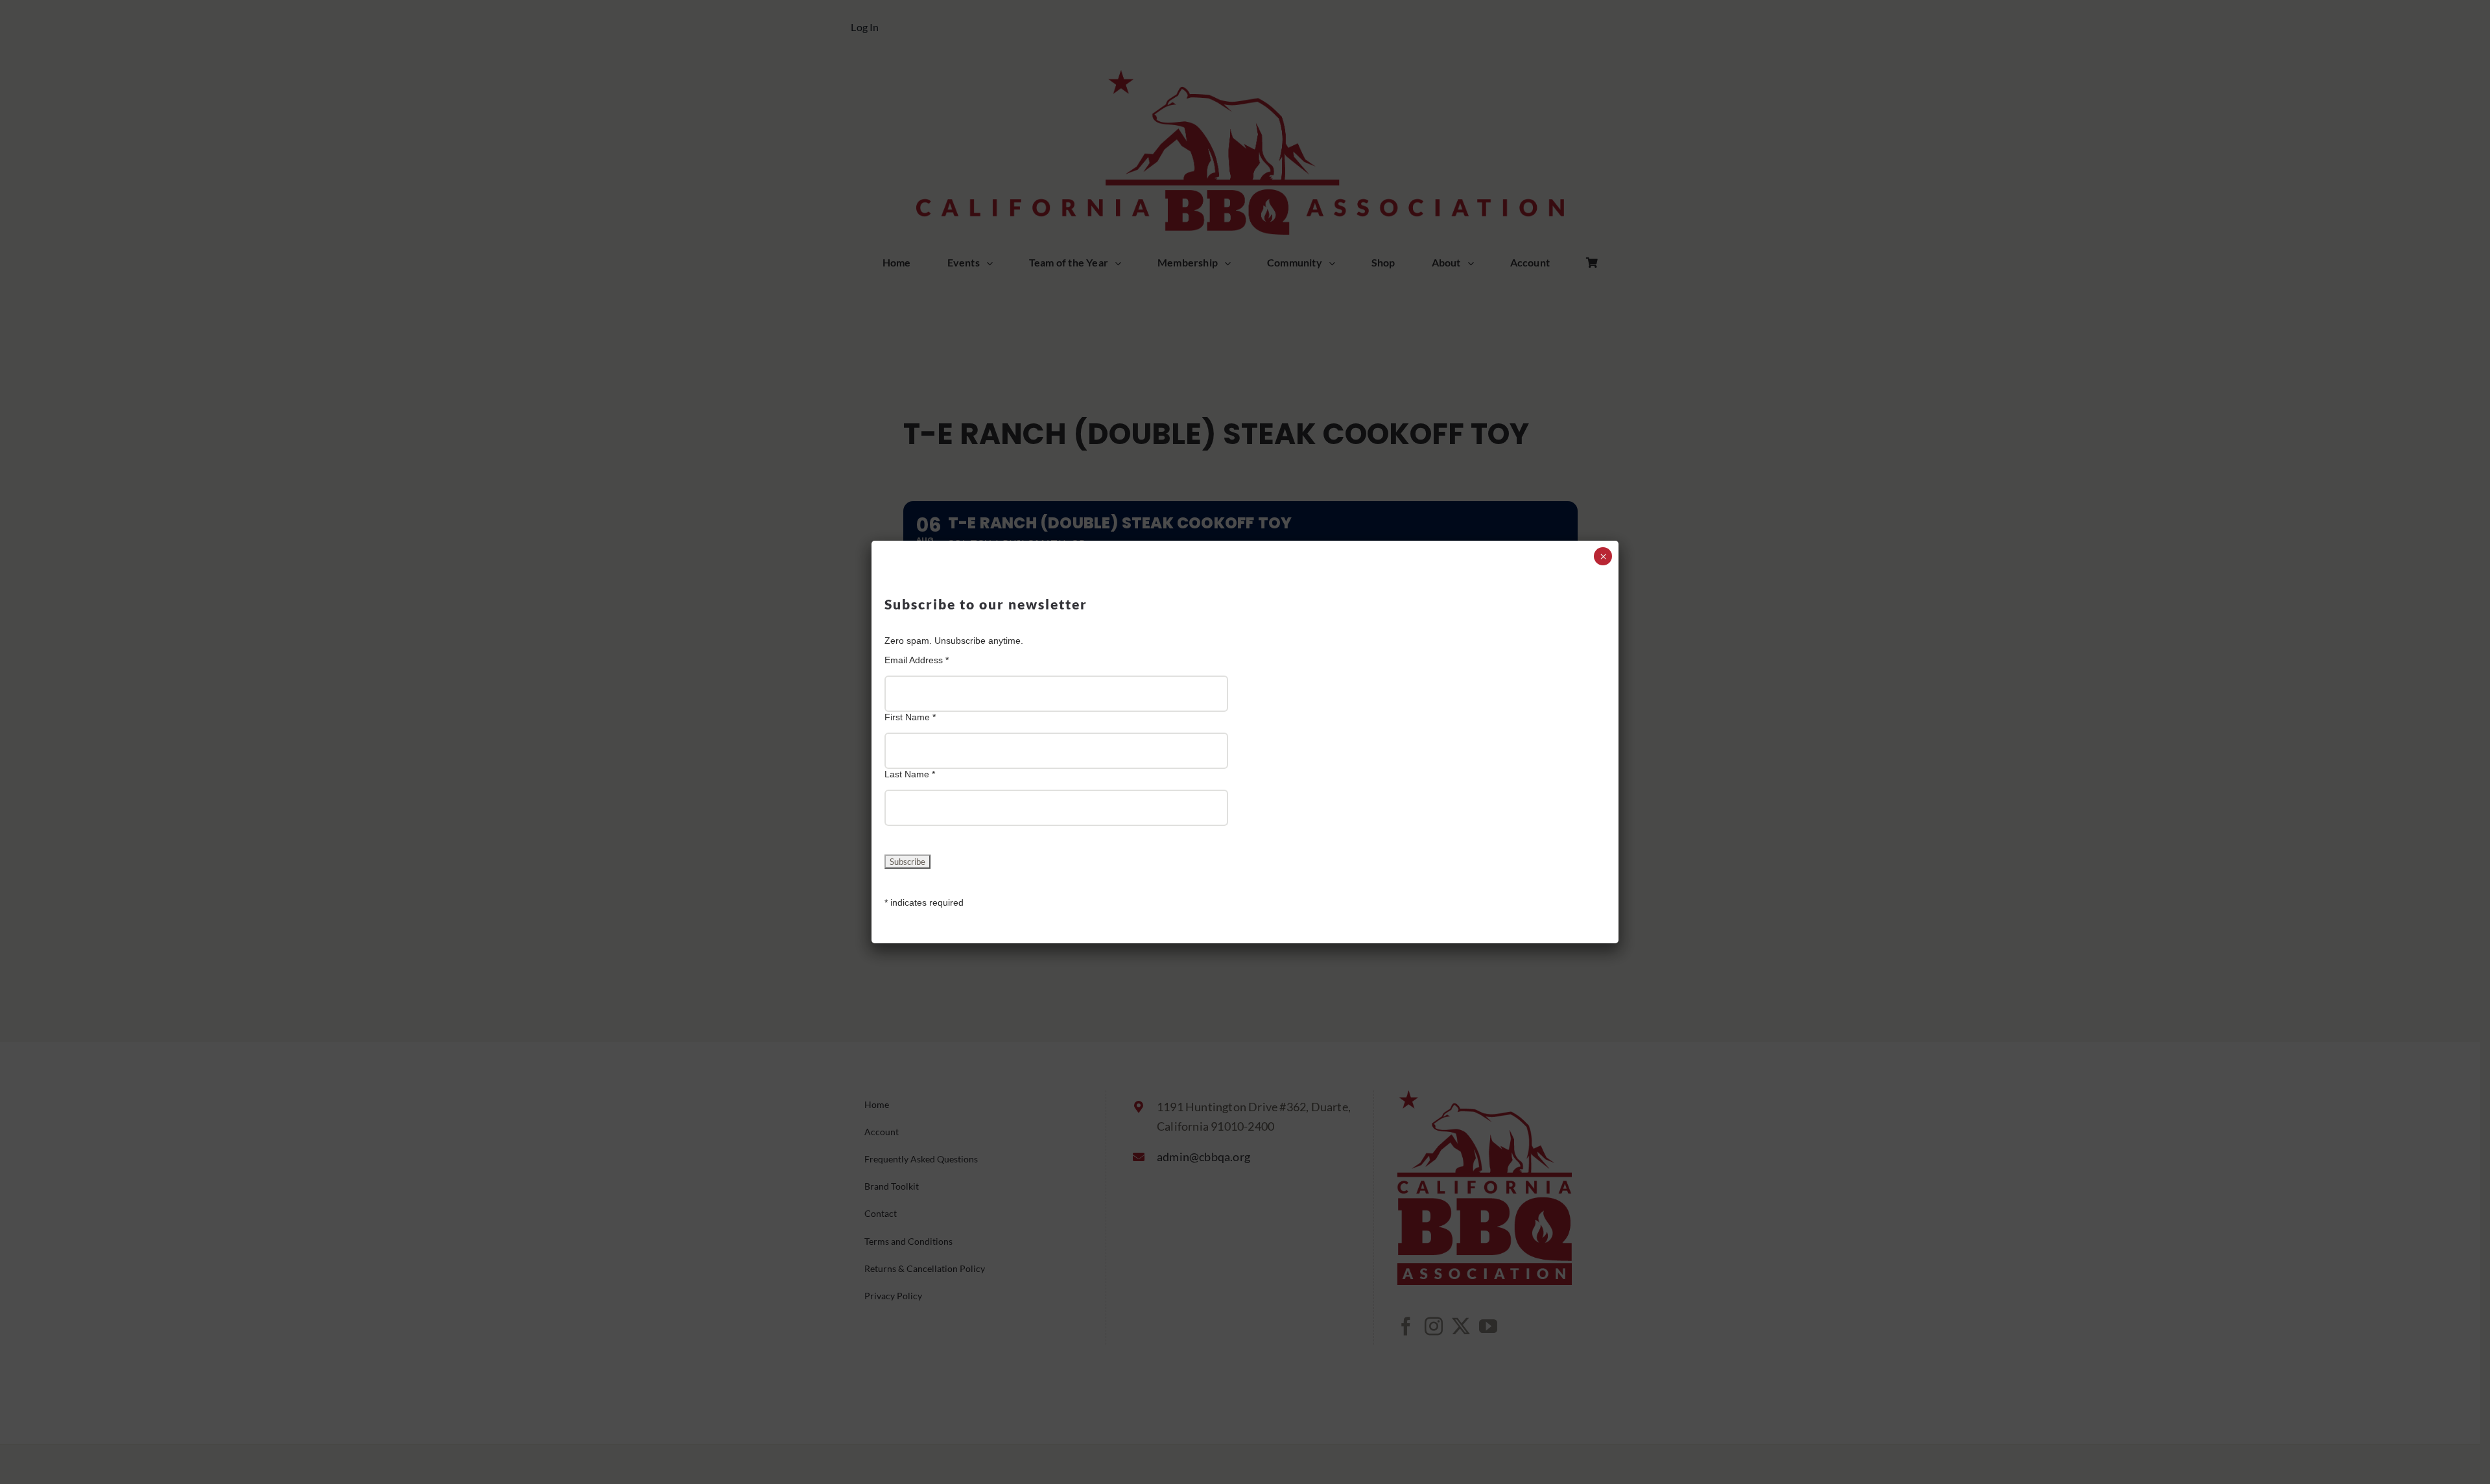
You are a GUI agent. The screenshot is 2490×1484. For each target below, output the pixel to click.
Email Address (917, 660)
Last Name (910, 774)
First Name (910, 717)
